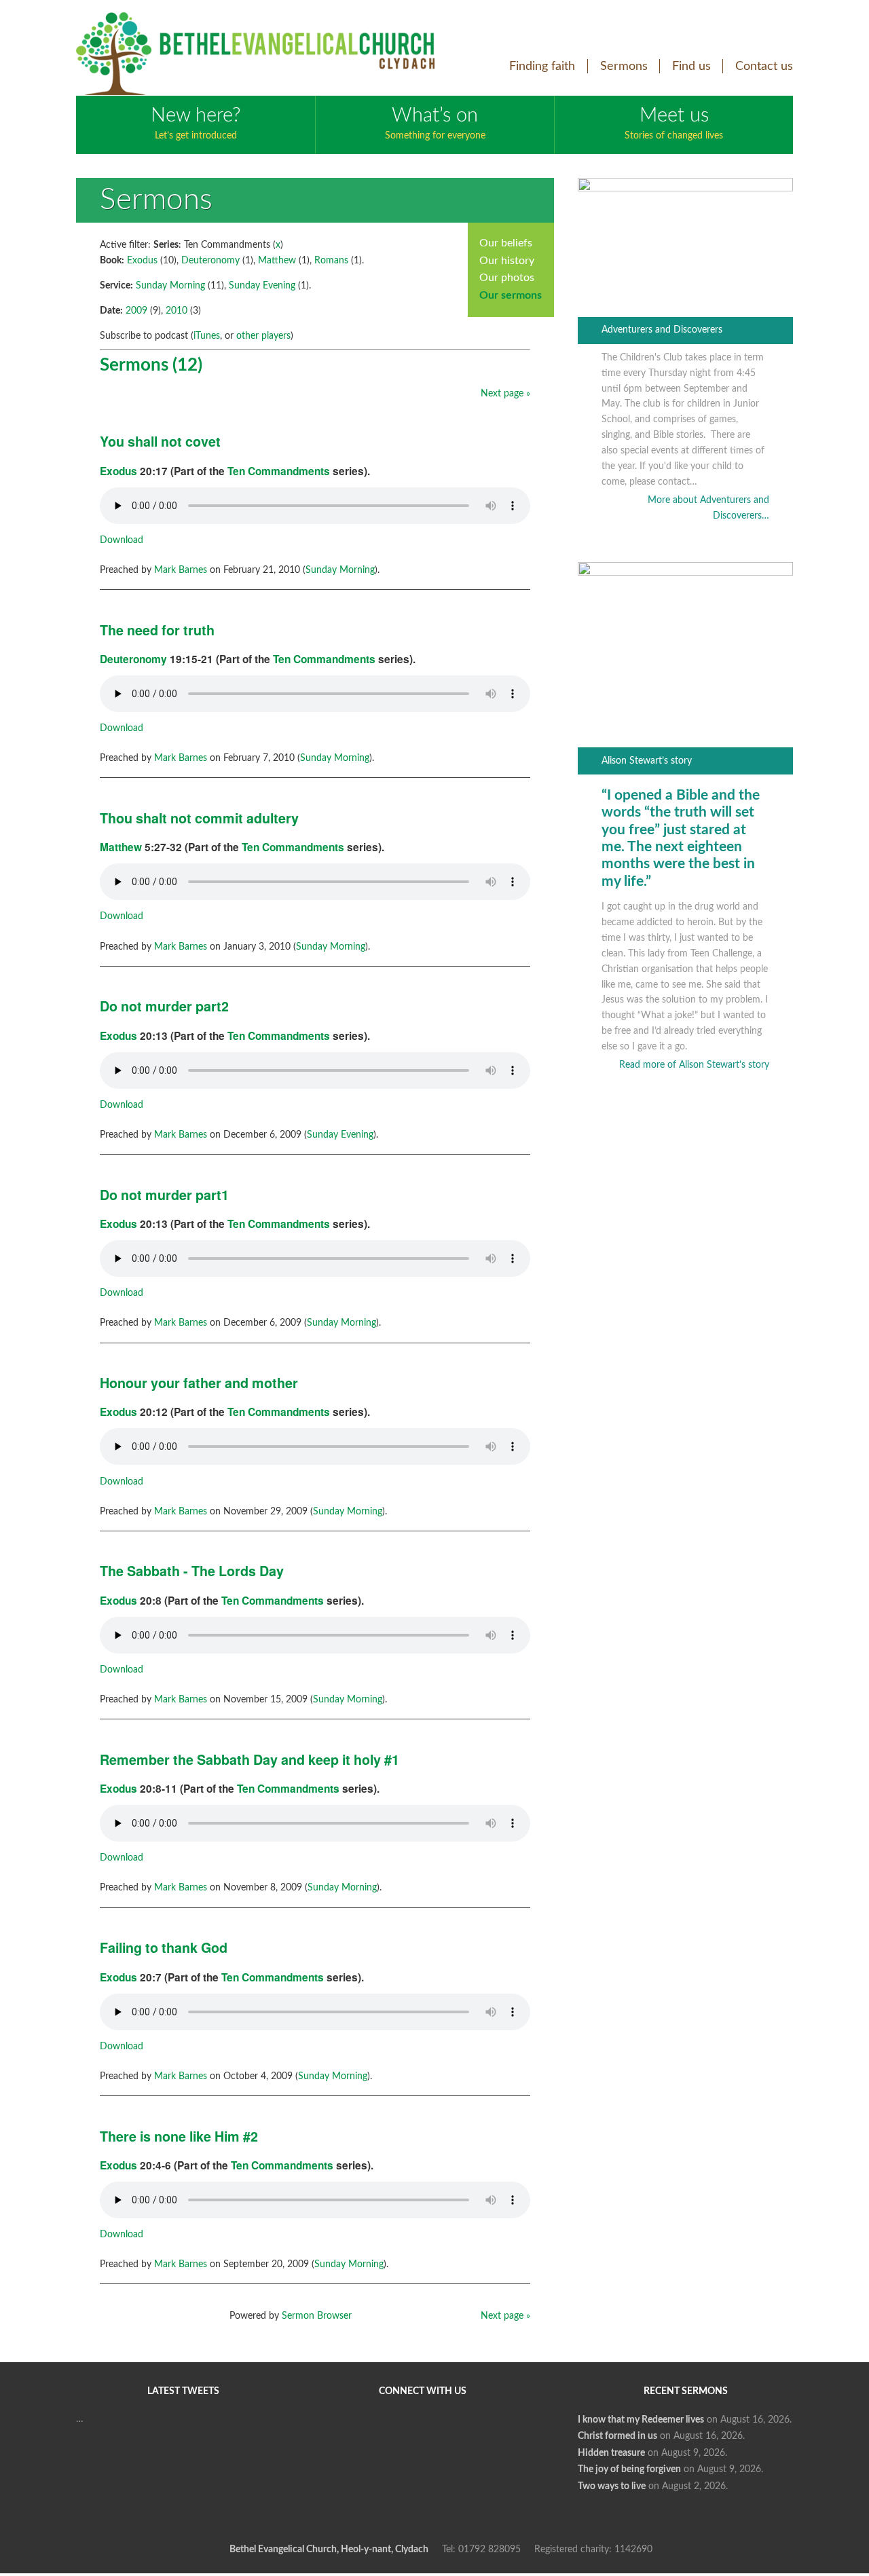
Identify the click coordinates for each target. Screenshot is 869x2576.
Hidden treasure (611, 2453)
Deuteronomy (210, 261)
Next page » (505, 394)
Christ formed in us (617, 2436)
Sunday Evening (262, 286)
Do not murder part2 (164, 1006)
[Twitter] (395, 2434)
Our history (507, 261)
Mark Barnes (181, 570)
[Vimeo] (444, 2434)
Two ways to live (612, 2486)
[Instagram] (493, 2434)
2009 (136, 311)
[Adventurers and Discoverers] (685, 189)
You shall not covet (160, 441)
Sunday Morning (170, 286)
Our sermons (511, 295)
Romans (331, 261)
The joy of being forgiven (629, 2469)
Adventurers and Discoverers (662, 330)
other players (263, 336)
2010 (177, 311)
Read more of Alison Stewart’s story (694, 1065)
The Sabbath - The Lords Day (192, 1571)
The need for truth (157, 630)
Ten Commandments (279, 471)
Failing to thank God (164, 1947)
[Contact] (420, 2483)
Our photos (507, 278)
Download (122, 540)
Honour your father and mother (199, 1383)
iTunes (207, 336)
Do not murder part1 (164, 1195)
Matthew (277, 261)
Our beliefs (506, 243)
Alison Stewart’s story (647, 761)
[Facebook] (346, 2434)
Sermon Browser (317, 2316)
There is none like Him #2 (179, 2136)
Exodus (142, 261)
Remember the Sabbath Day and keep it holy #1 (249, 1759)
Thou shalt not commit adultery (199, 818)
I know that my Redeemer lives (641, 2420)
